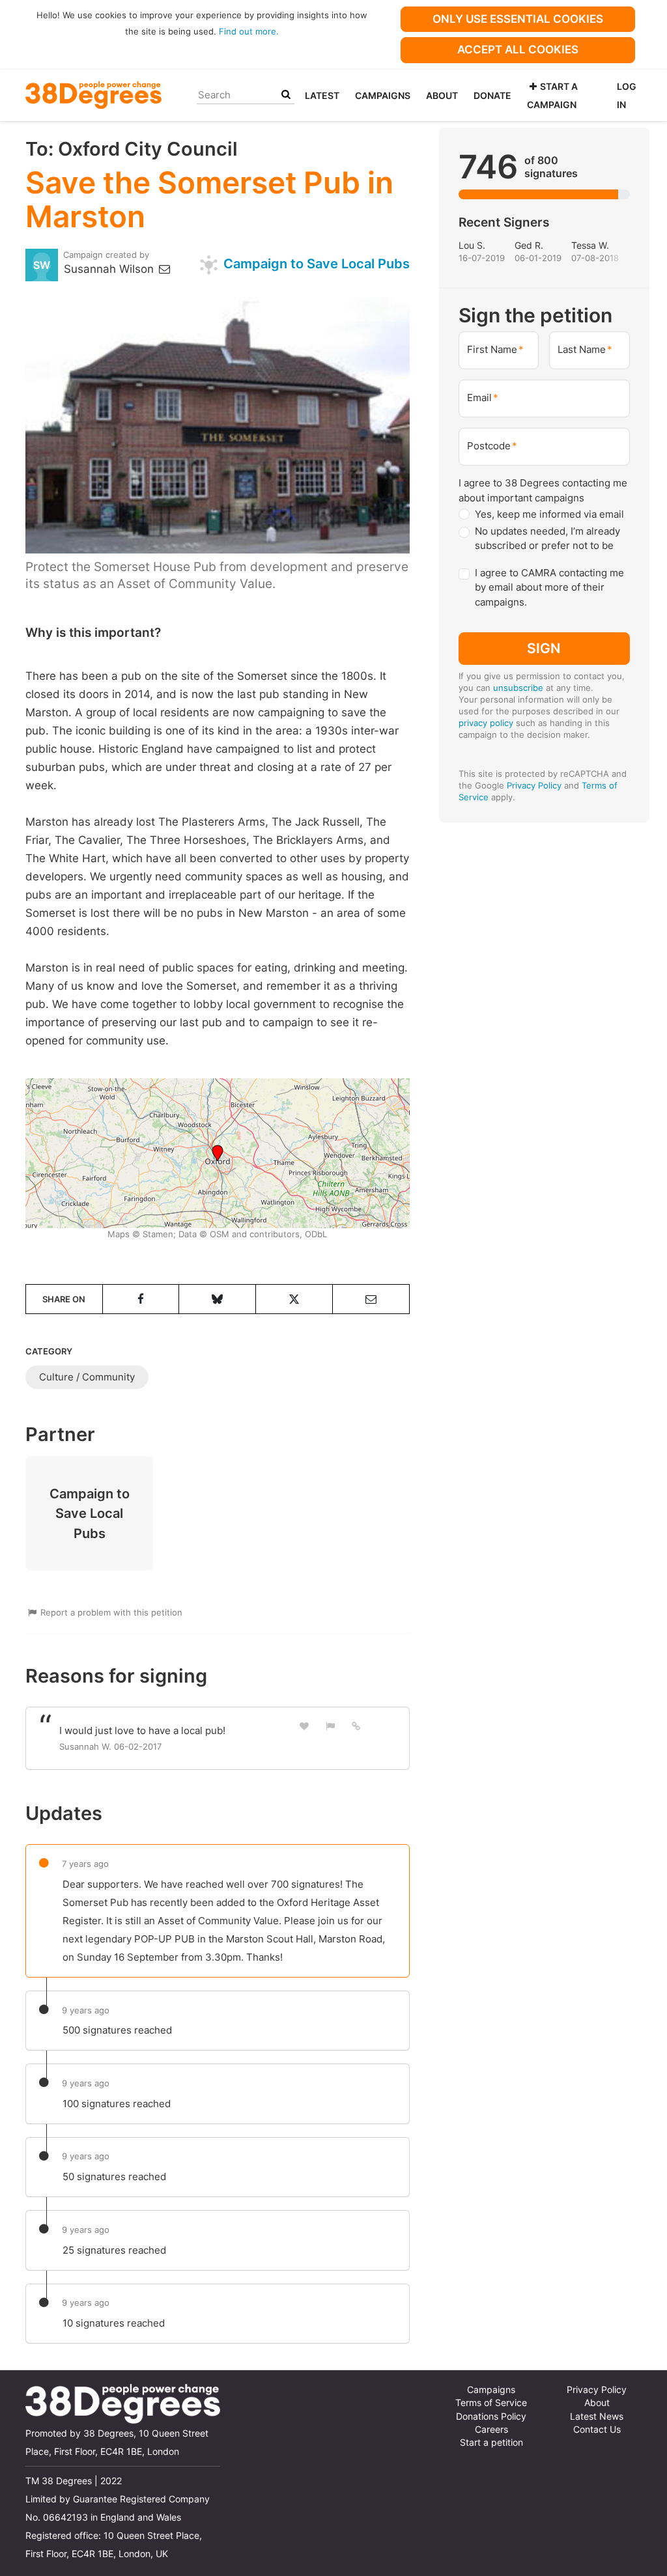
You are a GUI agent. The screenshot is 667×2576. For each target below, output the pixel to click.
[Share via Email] (371, 1299)
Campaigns (383, 95)
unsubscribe (518, 688)
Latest (322, 95)
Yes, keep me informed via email (549, 514)
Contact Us (597, 2429)
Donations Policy (491, 2416)
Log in (627, 95)
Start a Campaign (552, 95)
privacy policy (486, 723)
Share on (64, 1299)
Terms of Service (491, 2403)
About (442, 95)
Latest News (597, 2416)
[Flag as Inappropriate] (330, 1726)
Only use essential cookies (518, 19)
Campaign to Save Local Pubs (315, 263)
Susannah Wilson (110, 269)
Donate (492, 95)
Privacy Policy (534, 785)
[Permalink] (356, 1726)
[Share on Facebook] (141, 1299)
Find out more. (249, 31)
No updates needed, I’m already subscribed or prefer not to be (547, 539)
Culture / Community (87, 1377)
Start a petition (491, 2443)
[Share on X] (294, 1299)
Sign (544, 648)
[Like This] (304, 1726)
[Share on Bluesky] (217, 1299)
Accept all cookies (518, 49)
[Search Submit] (286, 95)
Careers (491, 2429)
